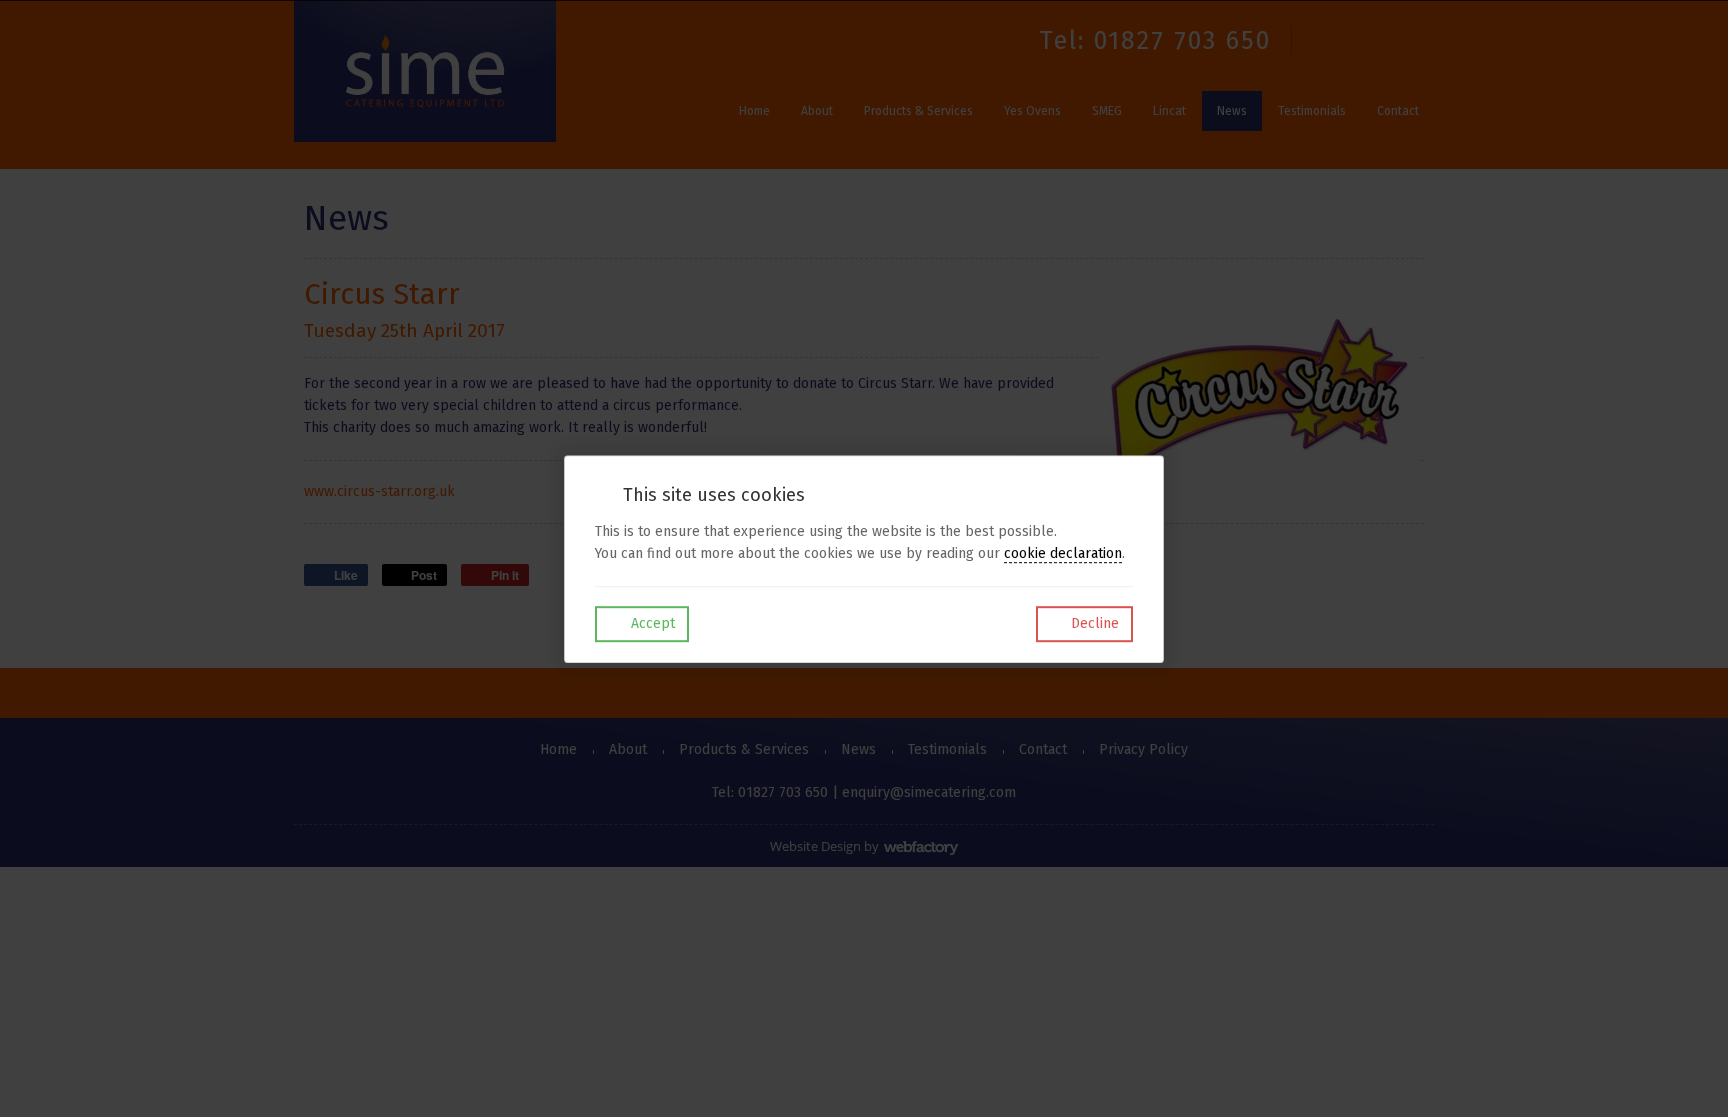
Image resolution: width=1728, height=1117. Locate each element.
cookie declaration (1063, 553)
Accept (651, 623)
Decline (1093, 623)
